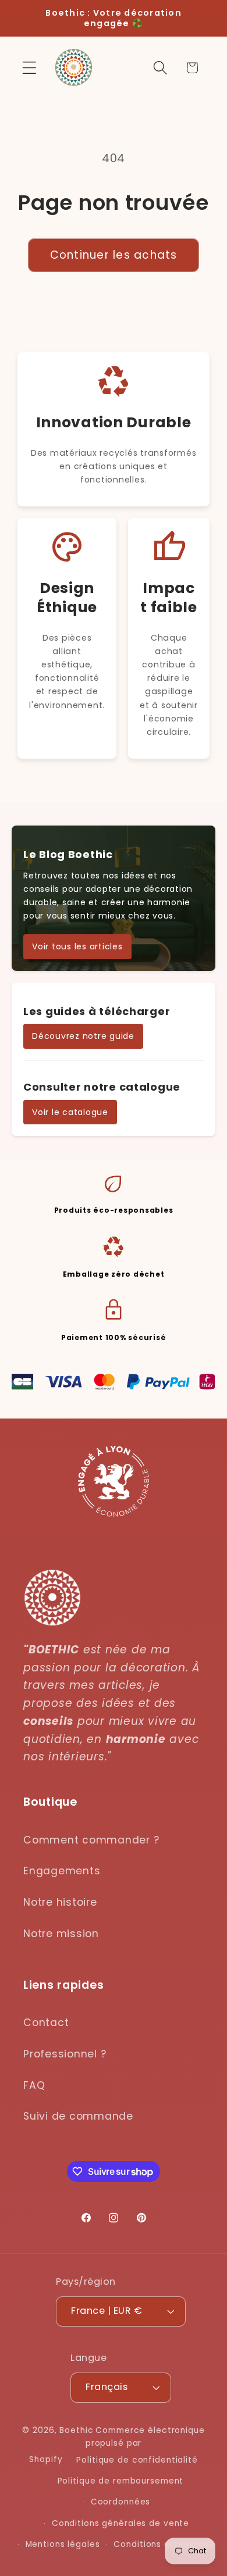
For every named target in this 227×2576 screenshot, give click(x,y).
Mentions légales (63, 2544)
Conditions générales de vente (120, 2523)
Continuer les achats (114, 255)
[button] (29, 68)
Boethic (76, 2430)
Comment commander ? (91, 1840)
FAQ (34, 2085)
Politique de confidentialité (137, 2460)
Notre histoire (60, 1902)
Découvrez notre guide (83, 1036)
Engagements (62, 1871)
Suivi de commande (78, 2116)
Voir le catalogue (70, 1112)
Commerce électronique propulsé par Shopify (117, 2445)
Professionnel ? (65, 2054)
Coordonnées (121, 2502)
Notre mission (61, 1934)
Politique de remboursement (121, 2481)
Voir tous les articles (77, 946)
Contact (46, 2023)
